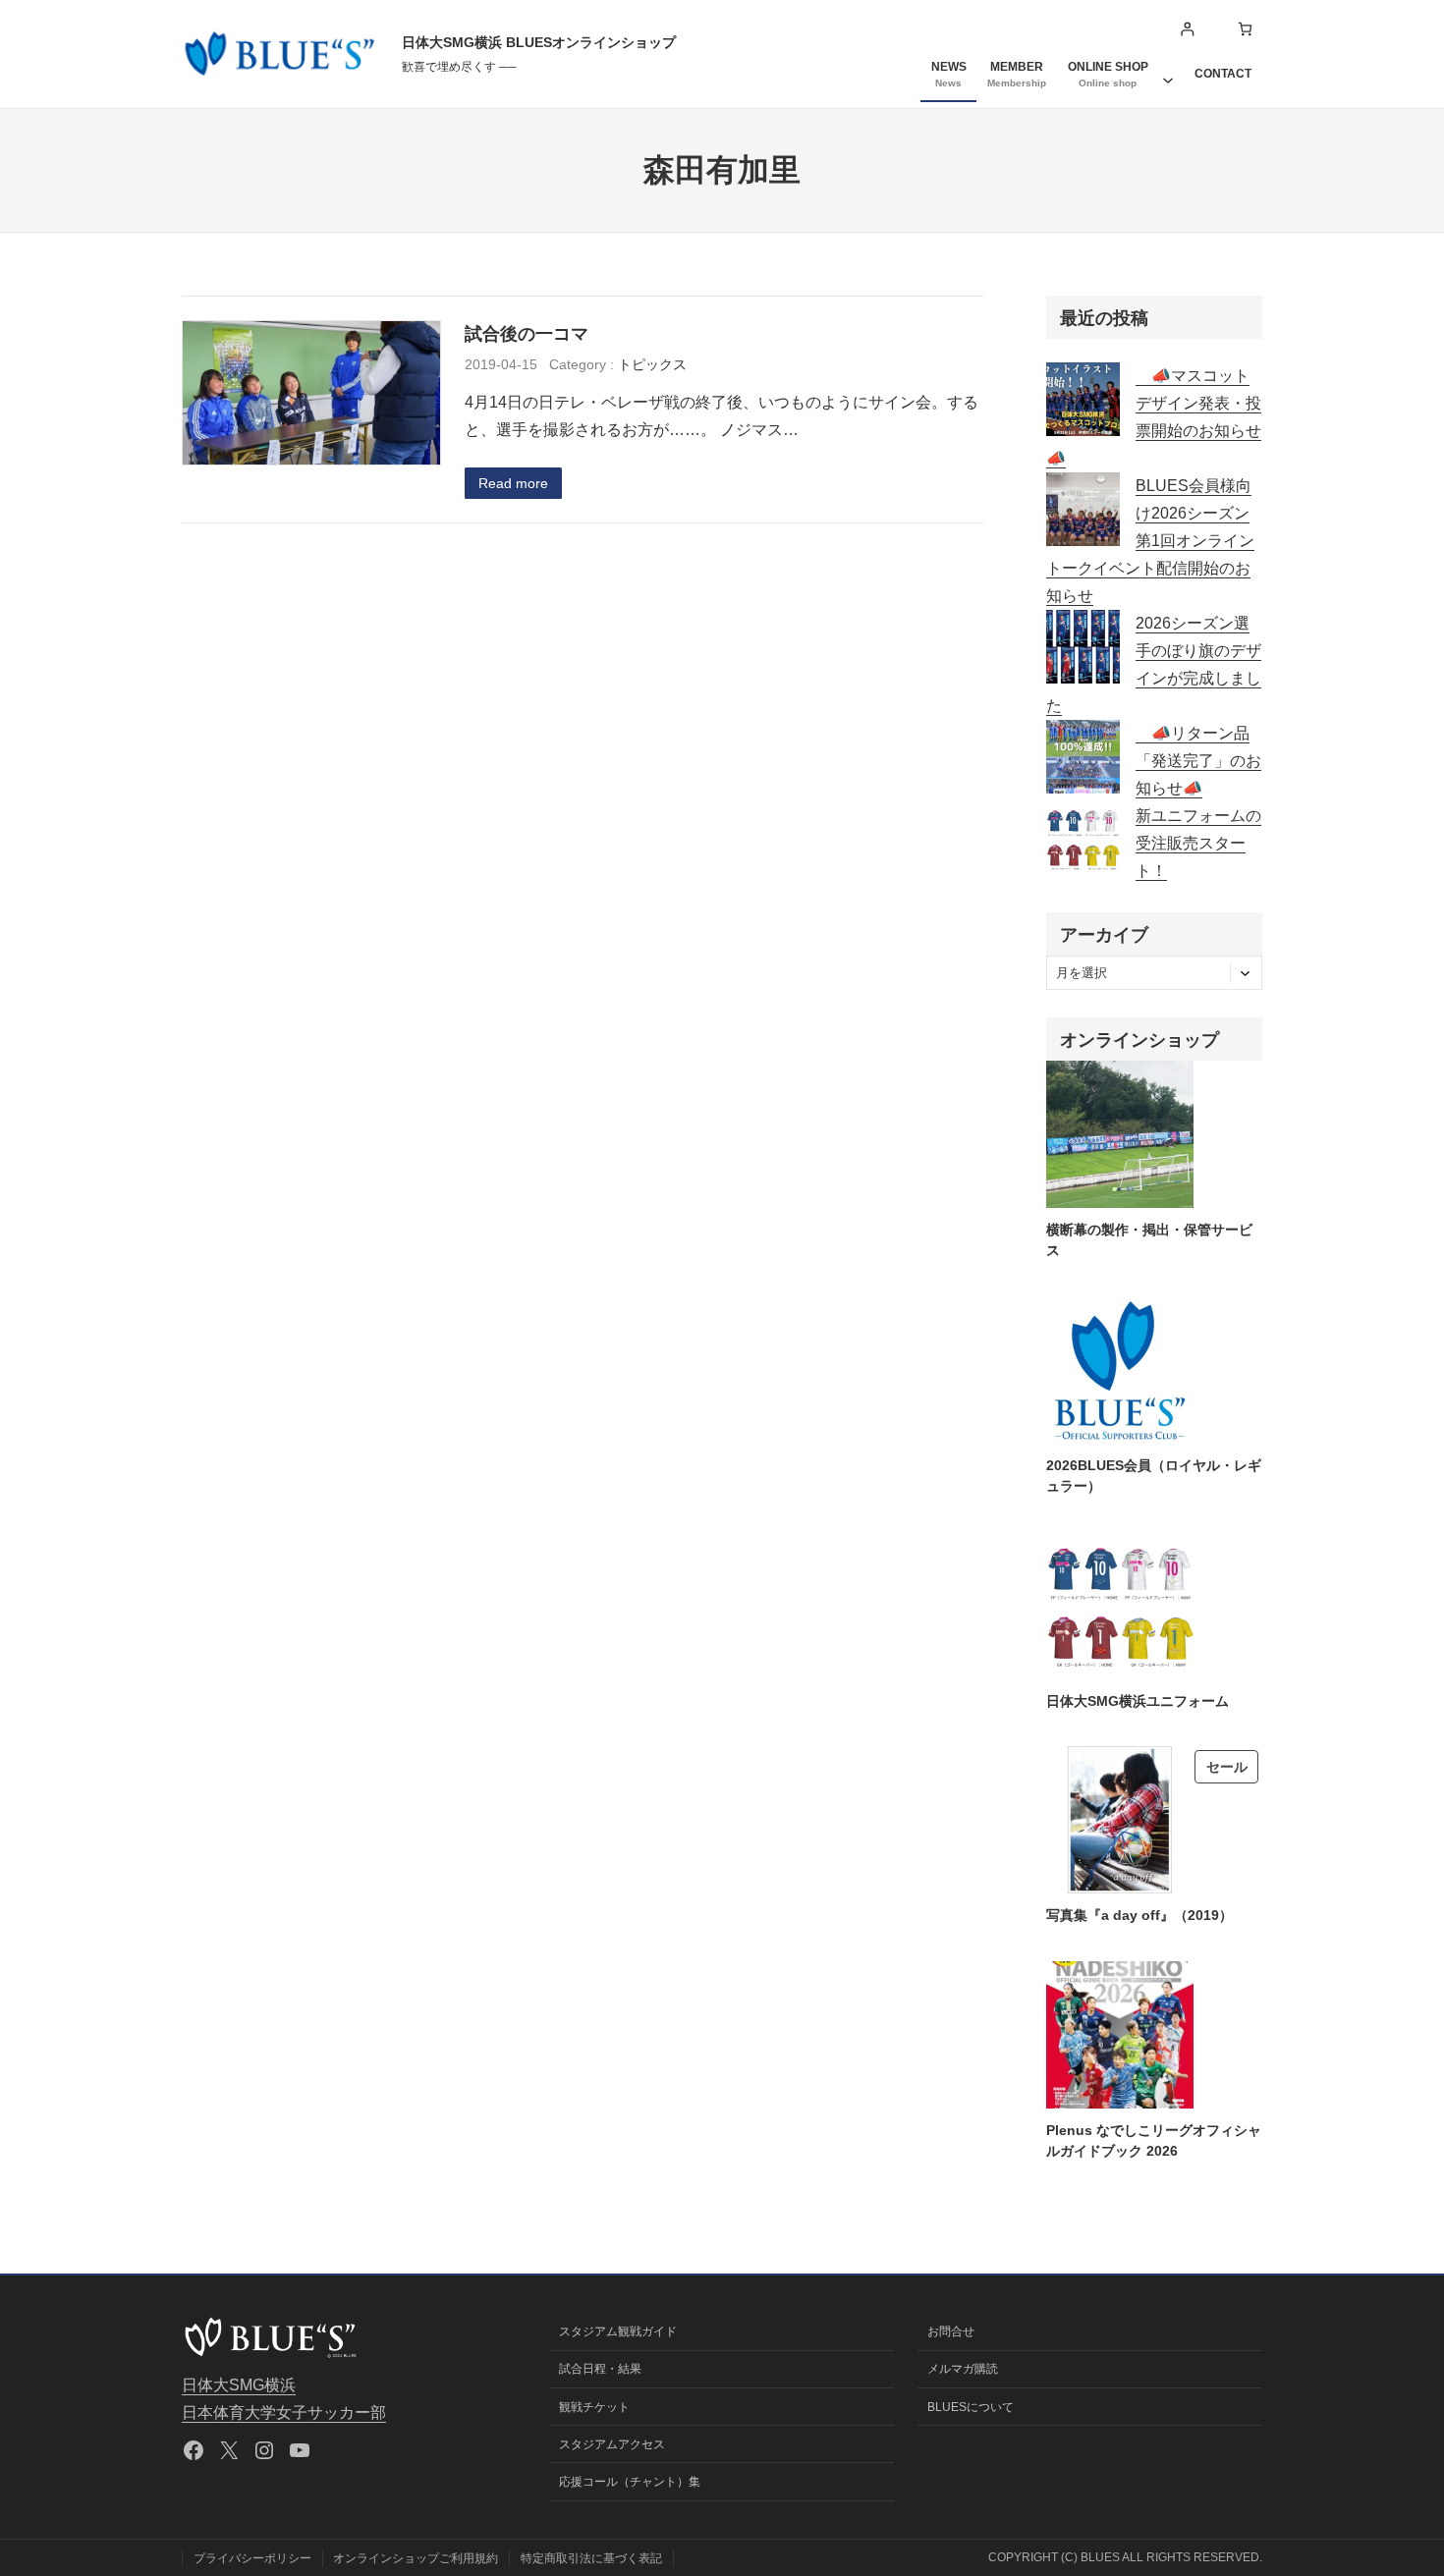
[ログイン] (1187, 29)
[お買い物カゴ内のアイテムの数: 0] (1245, 29)
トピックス (652, 364)
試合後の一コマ (527, 333)
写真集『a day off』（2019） (1139, 1915)
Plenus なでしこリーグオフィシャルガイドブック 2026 (1154, 2140)
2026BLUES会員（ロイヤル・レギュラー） (1154, 1476)
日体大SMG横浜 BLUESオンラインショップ (539, 42)
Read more (513, 483)
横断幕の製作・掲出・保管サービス (1149, 1240)
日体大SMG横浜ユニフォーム (1138, 1701)
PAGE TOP (1396, 2482)
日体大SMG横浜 (239, 2385)
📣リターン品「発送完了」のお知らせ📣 (1198, 761)
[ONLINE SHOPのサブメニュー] (1168, 74)
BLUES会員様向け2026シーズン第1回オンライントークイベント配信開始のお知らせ (1150, 541)
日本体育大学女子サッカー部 (284, 2412)
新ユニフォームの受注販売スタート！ (1198, 843)
